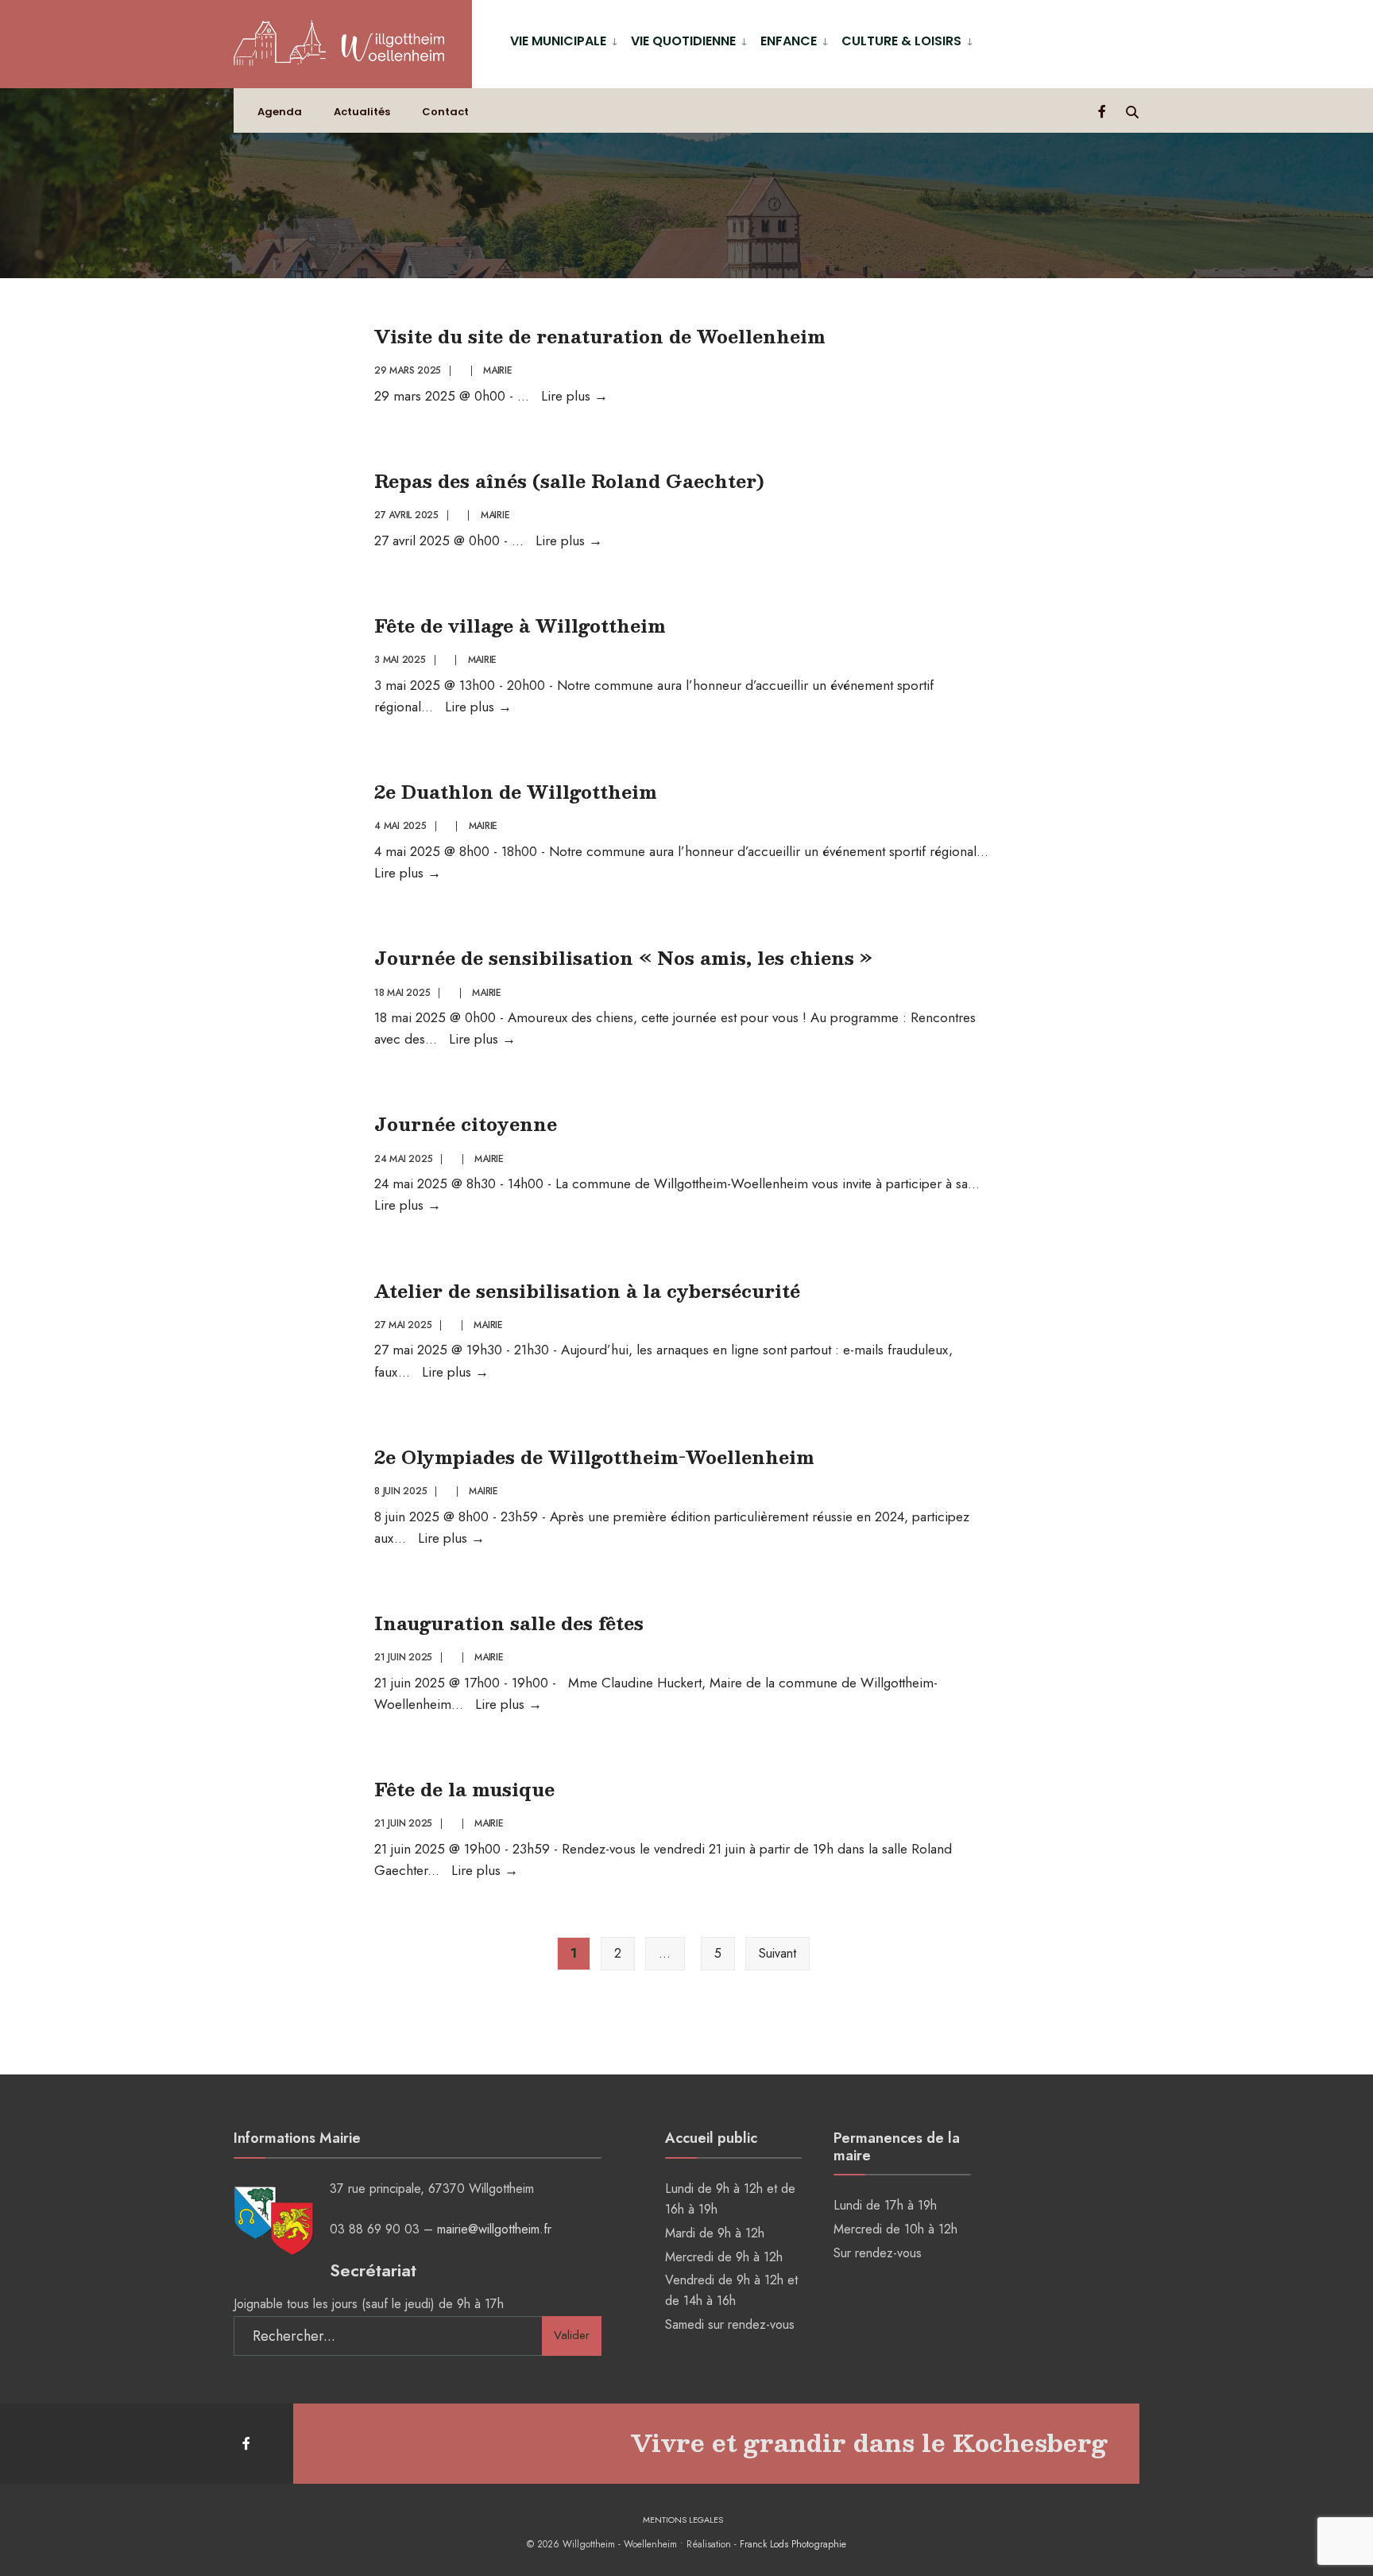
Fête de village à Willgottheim (520, 625)
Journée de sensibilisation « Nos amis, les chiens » (623, 957)
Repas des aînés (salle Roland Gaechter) (569, 480)
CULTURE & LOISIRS (901, 41)
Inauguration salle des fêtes (509, 1623)
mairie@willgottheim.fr (494, 2229)
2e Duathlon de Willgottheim (516, 791)
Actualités (362, 112)
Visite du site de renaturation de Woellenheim (600, 336)
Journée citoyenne (466, 1123)
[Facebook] (1104, 111)
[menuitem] (564, 40)
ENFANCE (789, 41)
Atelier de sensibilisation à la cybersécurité (587, 1290)
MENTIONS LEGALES (683, 2520)
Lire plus (574, 396)
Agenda (280, 112)
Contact (445, 112)
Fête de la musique (464, 1789)
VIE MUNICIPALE (558, 41)
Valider (572, 2335)
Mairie (498, 370)
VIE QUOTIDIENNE (683, 41)
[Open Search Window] (1132, 111)
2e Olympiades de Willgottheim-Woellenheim (594, 1457)
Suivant (777, 1953)
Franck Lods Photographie (793, 2544)
